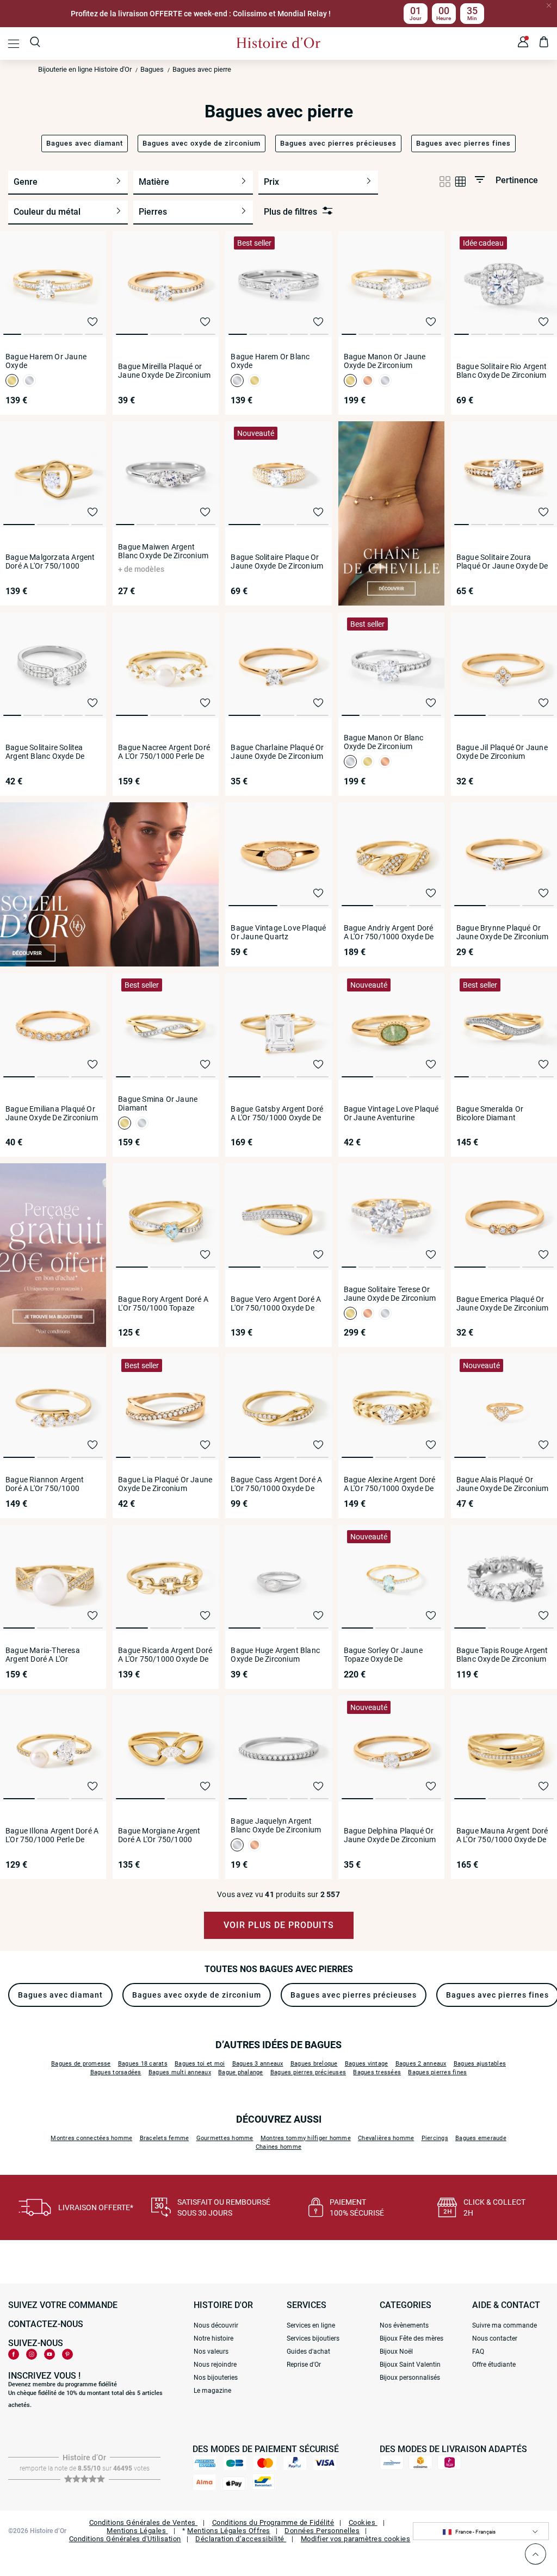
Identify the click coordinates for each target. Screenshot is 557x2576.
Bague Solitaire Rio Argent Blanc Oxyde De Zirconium (502, 371)
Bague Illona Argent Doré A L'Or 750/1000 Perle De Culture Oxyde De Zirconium (52, 1835)
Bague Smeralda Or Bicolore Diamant (490, 1113)
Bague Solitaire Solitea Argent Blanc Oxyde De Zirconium (45, 752)
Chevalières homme (386, 2138)
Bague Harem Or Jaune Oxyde (46, 361)
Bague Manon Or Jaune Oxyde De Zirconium (385, 361)
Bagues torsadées (116, 2072)
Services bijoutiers (313, 2338)
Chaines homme (278, 2147)
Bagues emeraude (481, 2138)
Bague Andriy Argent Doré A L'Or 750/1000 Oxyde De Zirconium (389, 932)
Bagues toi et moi (200, 2064)
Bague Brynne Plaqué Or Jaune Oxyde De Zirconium (503, 932)
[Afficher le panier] (544, 43)
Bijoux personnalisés (410, 2378)
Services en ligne (311, 2325)
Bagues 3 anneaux (258, 2064)
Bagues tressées (377, 2072)
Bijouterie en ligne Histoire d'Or (85, 69)
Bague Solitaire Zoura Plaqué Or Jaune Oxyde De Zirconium (502, 562)
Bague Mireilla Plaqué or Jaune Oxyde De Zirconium (164, 371)
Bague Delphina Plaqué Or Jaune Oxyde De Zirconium (390, 1835)
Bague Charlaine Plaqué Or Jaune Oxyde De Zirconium (277, 752)
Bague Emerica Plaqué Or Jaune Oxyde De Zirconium (503, 1303)
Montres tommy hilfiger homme (306, 2138)
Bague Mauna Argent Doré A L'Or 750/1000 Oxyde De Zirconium (502, 1835)
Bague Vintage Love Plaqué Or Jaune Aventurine (391, 1113)
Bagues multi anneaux (180, 2072)
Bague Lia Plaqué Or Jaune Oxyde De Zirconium (165, 1484)
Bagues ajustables (480, 2064)
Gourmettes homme (225, 2138)
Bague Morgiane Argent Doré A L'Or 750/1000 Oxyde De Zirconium (159, 1835)
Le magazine (212, 2391)
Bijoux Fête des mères (411, 2338)
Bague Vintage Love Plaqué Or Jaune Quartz (278, 932)
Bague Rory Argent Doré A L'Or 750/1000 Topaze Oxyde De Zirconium (163, 1303)
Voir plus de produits (279, 1925)
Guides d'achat (308, 2352)
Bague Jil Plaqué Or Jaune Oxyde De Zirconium (502, 752)
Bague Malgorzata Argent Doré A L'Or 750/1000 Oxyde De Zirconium (50, 562)
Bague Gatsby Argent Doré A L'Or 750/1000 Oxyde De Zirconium (277, 1113)
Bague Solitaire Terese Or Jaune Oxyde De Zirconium (390, 1294)
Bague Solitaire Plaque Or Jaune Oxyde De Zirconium (277, 562)
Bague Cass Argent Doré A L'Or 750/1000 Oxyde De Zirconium (276, 1484)
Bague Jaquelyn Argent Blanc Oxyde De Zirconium (276, 1825)
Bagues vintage (367, 2064)
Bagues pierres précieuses (308, 2072)
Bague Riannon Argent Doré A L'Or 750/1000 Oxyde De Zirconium (45, 1484)
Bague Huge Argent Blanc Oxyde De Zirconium (275, 1655)
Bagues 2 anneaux (421, 2064)
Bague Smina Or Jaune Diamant (158, 1103)
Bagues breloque (314, 2064)
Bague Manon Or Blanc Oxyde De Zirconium (384, 742)
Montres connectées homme (91, 2138)
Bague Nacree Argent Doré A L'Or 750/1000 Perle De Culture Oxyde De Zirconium (164, 752)
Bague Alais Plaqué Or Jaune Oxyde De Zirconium (503, 1484)
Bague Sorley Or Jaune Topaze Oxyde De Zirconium (383, 1655)
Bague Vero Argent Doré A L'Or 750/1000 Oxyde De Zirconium (276, 1303)
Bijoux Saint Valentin (410, 2365)
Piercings (435, 2138)
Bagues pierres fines (437, 2072)
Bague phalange (241, 2072)
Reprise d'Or (304, 2365)
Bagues (152, 69)
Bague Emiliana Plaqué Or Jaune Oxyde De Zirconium (52, 1113)
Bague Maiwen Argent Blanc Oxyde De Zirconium (163, 551)
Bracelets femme (165, 2138)
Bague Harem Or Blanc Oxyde (270, 361)
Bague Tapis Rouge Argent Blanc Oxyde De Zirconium (502, 1655)
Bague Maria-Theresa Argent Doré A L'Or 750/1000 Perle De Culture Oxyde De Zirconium (51, 1655)
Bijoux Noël (396, 2352)
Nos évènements (404, 2325)
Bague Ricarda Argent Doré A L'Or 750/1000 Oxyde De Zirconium (165, 1655)
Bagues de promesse (81, 2064)
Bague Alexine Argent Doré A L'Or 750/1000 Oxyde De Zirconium (390, 1484)
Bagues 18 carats (143, 2064)
